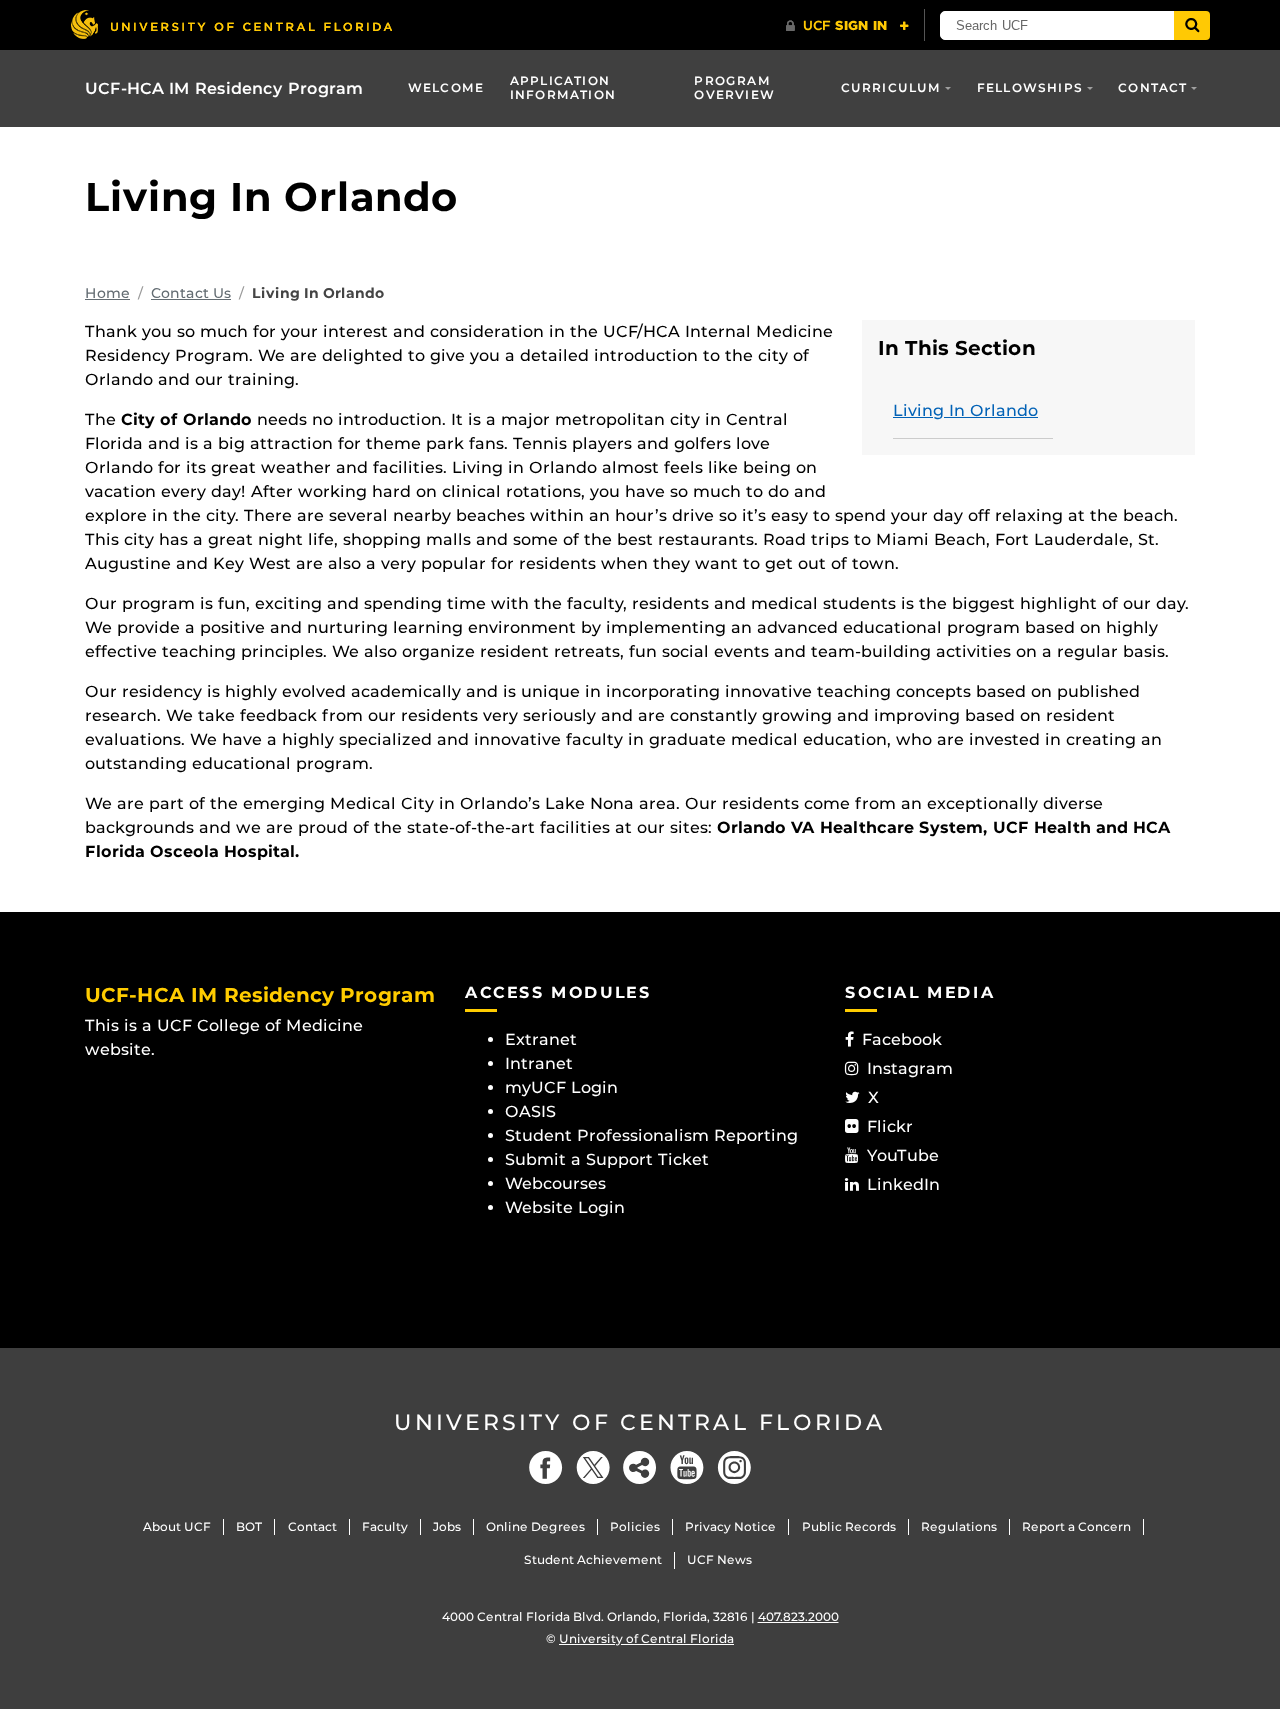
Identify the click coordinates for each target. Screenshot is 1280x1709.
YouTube (903, 1155)
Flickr (890, 1126)
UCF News (719, 1559)
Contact (1152, 87)
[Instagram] (734, 1467)
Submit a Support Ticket (607, 1159)
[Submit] (1192, 25)
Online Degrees (535, 1526)
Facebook (902, 1039)
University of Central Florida (640, 1422)
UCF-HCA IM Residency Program (224, 88)
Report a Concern (1076, 1526)
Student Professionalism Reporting (651, 1135)
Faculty (385, 1526)
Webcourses (555, 1183)
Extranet (541, 1039)
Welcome (446, 87)
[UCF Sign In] (847, 26)
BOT (249, 1526)
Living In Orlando (965, 410)
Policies (635, 1526)
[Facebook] (546, 1467)
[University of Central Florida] (231, 24)
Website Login (565, 1207)
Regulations (959, 1526)
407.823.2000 (798, 1616)
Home (107, 293)
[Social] (640, 1467)
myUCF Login (561, 1087)
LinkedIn (903, 1184)
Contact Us (191, 293)
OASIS (530, 1111)
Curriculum (891, 87)
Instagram (910, 1068)
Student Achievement (593, 1559)
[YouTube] (687, 1467)
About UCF (177, 1526)
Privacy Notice (730, 1526)
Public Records (849, 1526)
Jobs (447, 1526)
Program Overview (734, 87)
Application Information (563, 87)
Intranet (539, 1063)
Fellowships (1030, 87)
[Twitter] (593, 1467)
